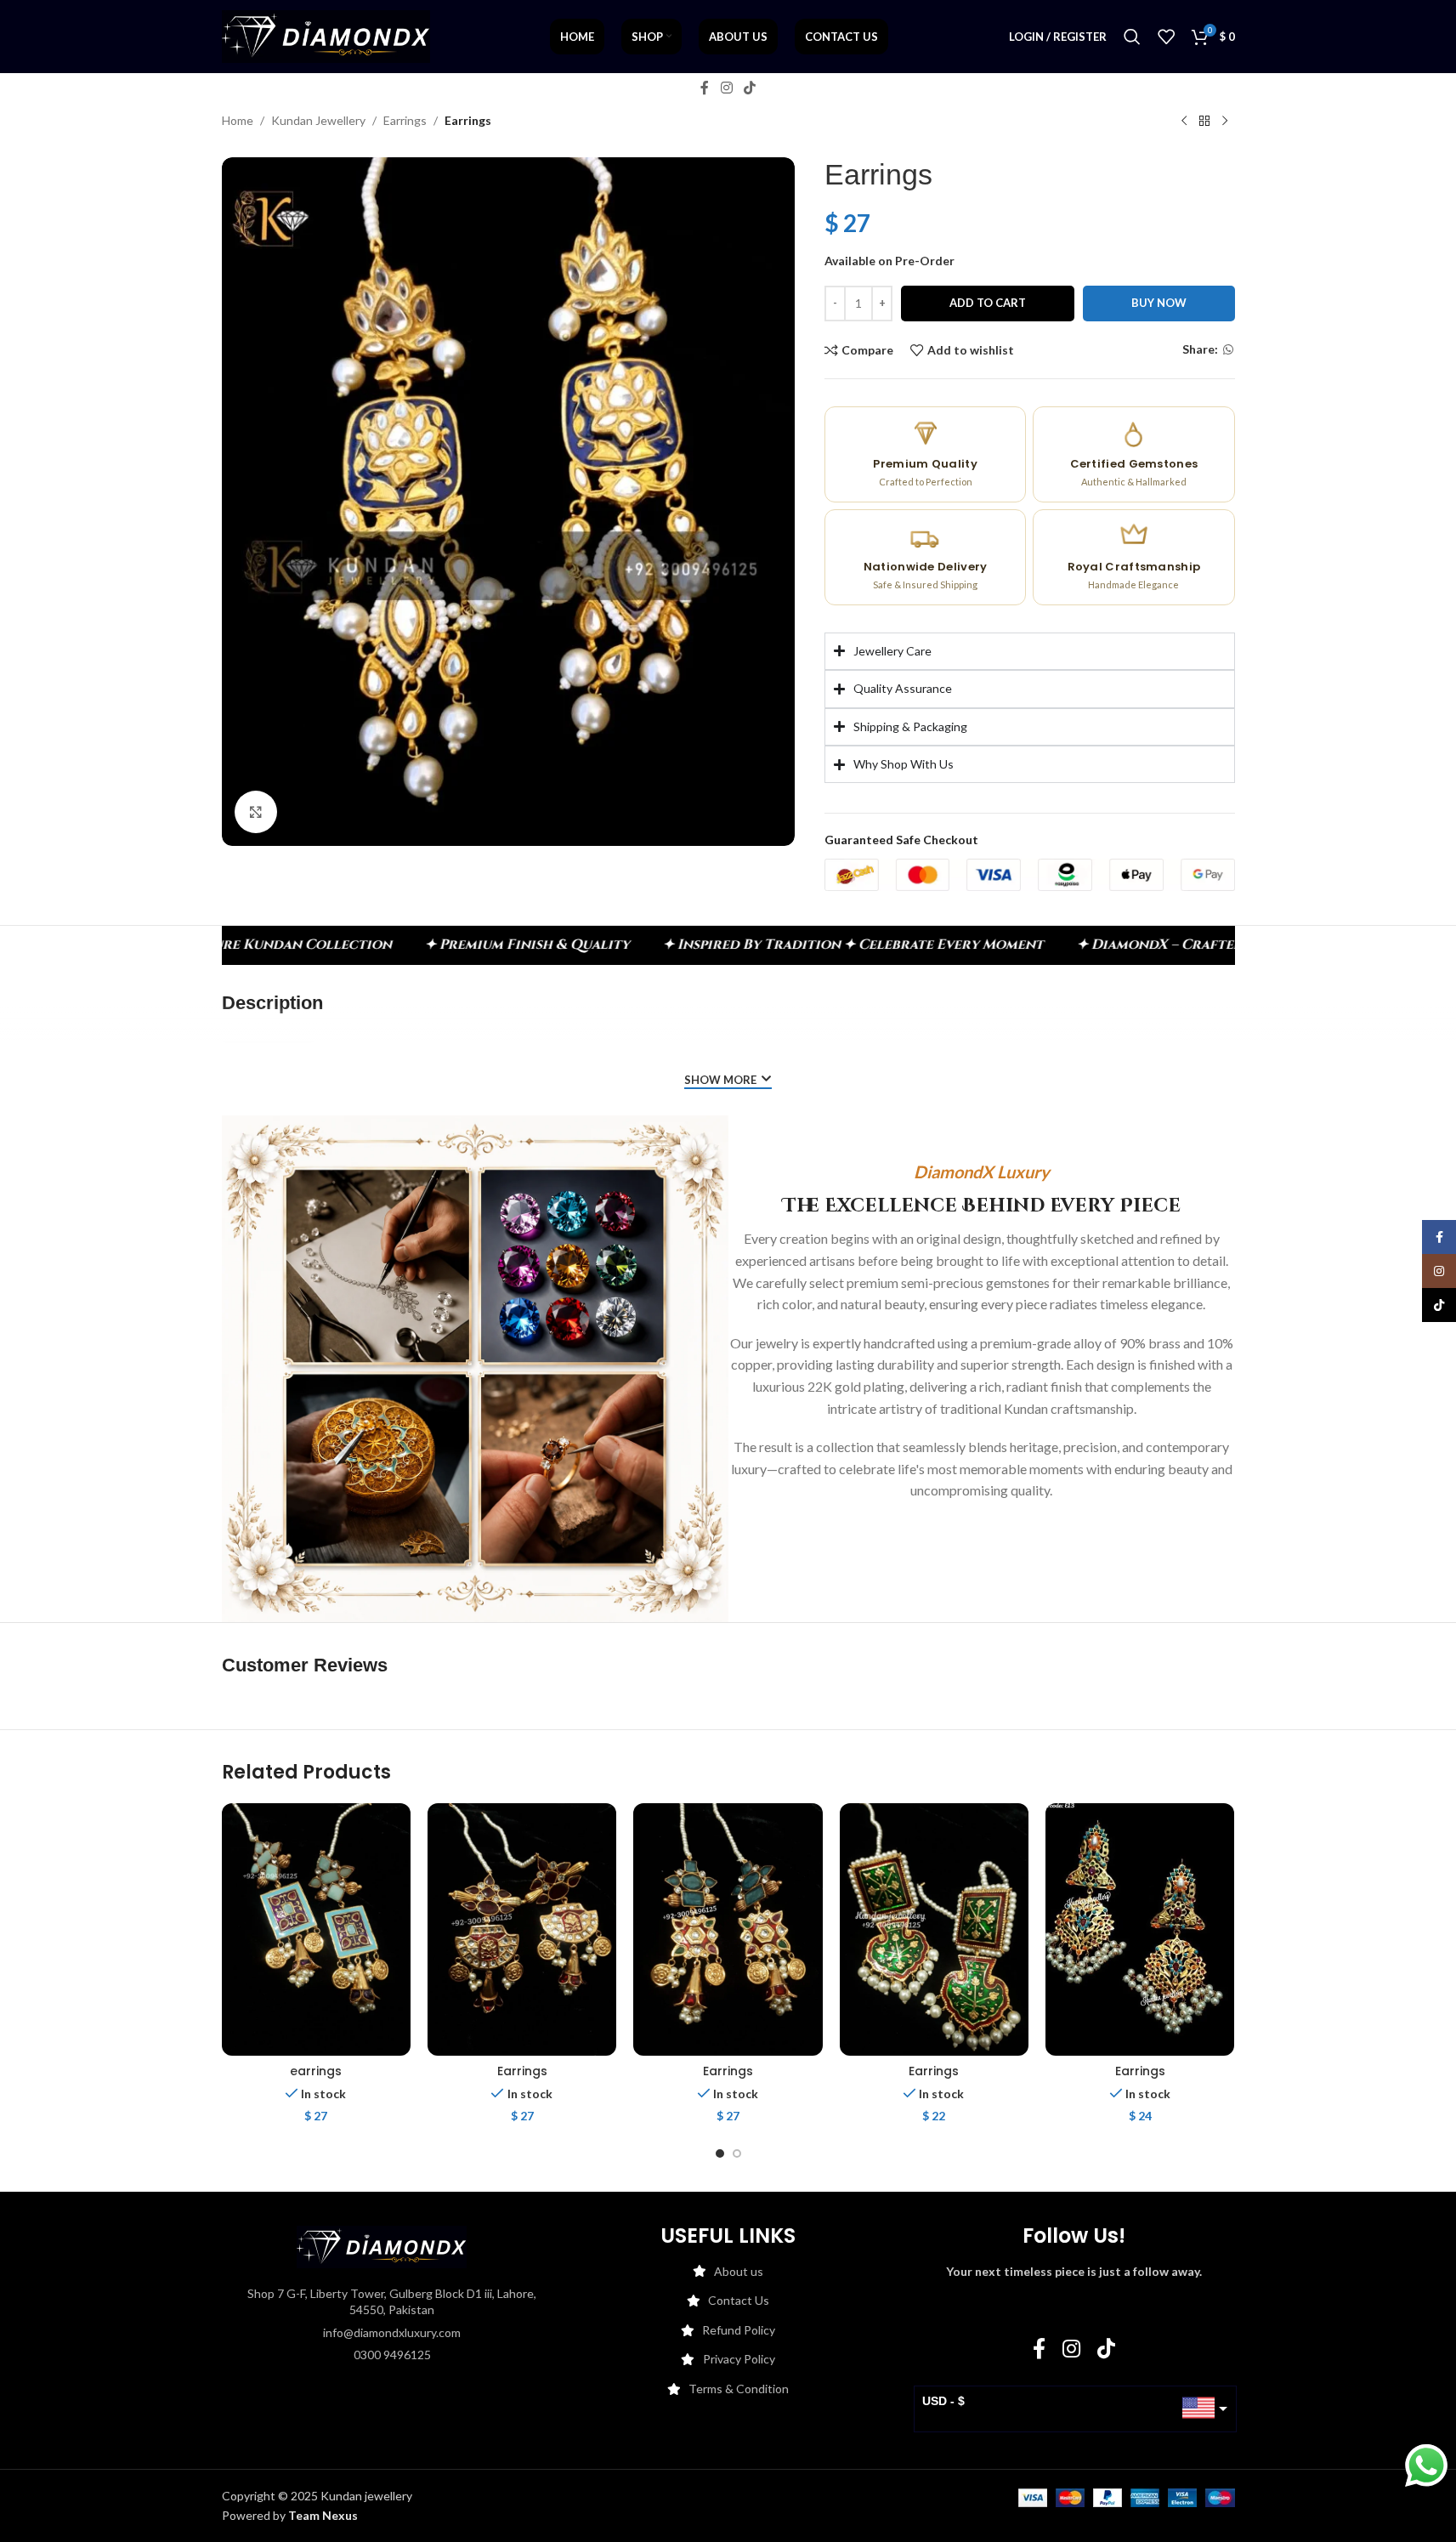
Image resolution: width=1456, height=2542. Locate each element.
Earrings (405, 120)
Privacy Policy (739, 2359)
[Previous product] (1184, 122)
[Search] (1132, 37)
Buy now (1159, 303)
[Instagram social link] (726, 88)
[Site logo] (326, 35)
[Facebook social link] (705, 88)
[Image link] (382, 2245)
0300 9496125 (392, 2355)
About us (739, 2271)
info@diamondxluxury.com (392, 2332)
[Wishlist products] (1166, 37)
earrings (316, 2071)
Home (238, 120)
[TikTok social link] (750, 88)
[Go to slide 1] (720, 2153)
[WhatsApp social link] (1228, 350)
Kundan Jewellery (318, 120)
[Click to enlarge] (256, 812)
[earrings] (316, 1929)
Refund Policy (739, 2330)
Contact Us (739, 2300)
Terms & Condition (739, 2389)
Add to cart (988, 303)
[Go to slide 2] (737, 2153)
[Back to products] (1204, 122)
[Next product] (1225, 122)
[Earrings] (522, 1929)
